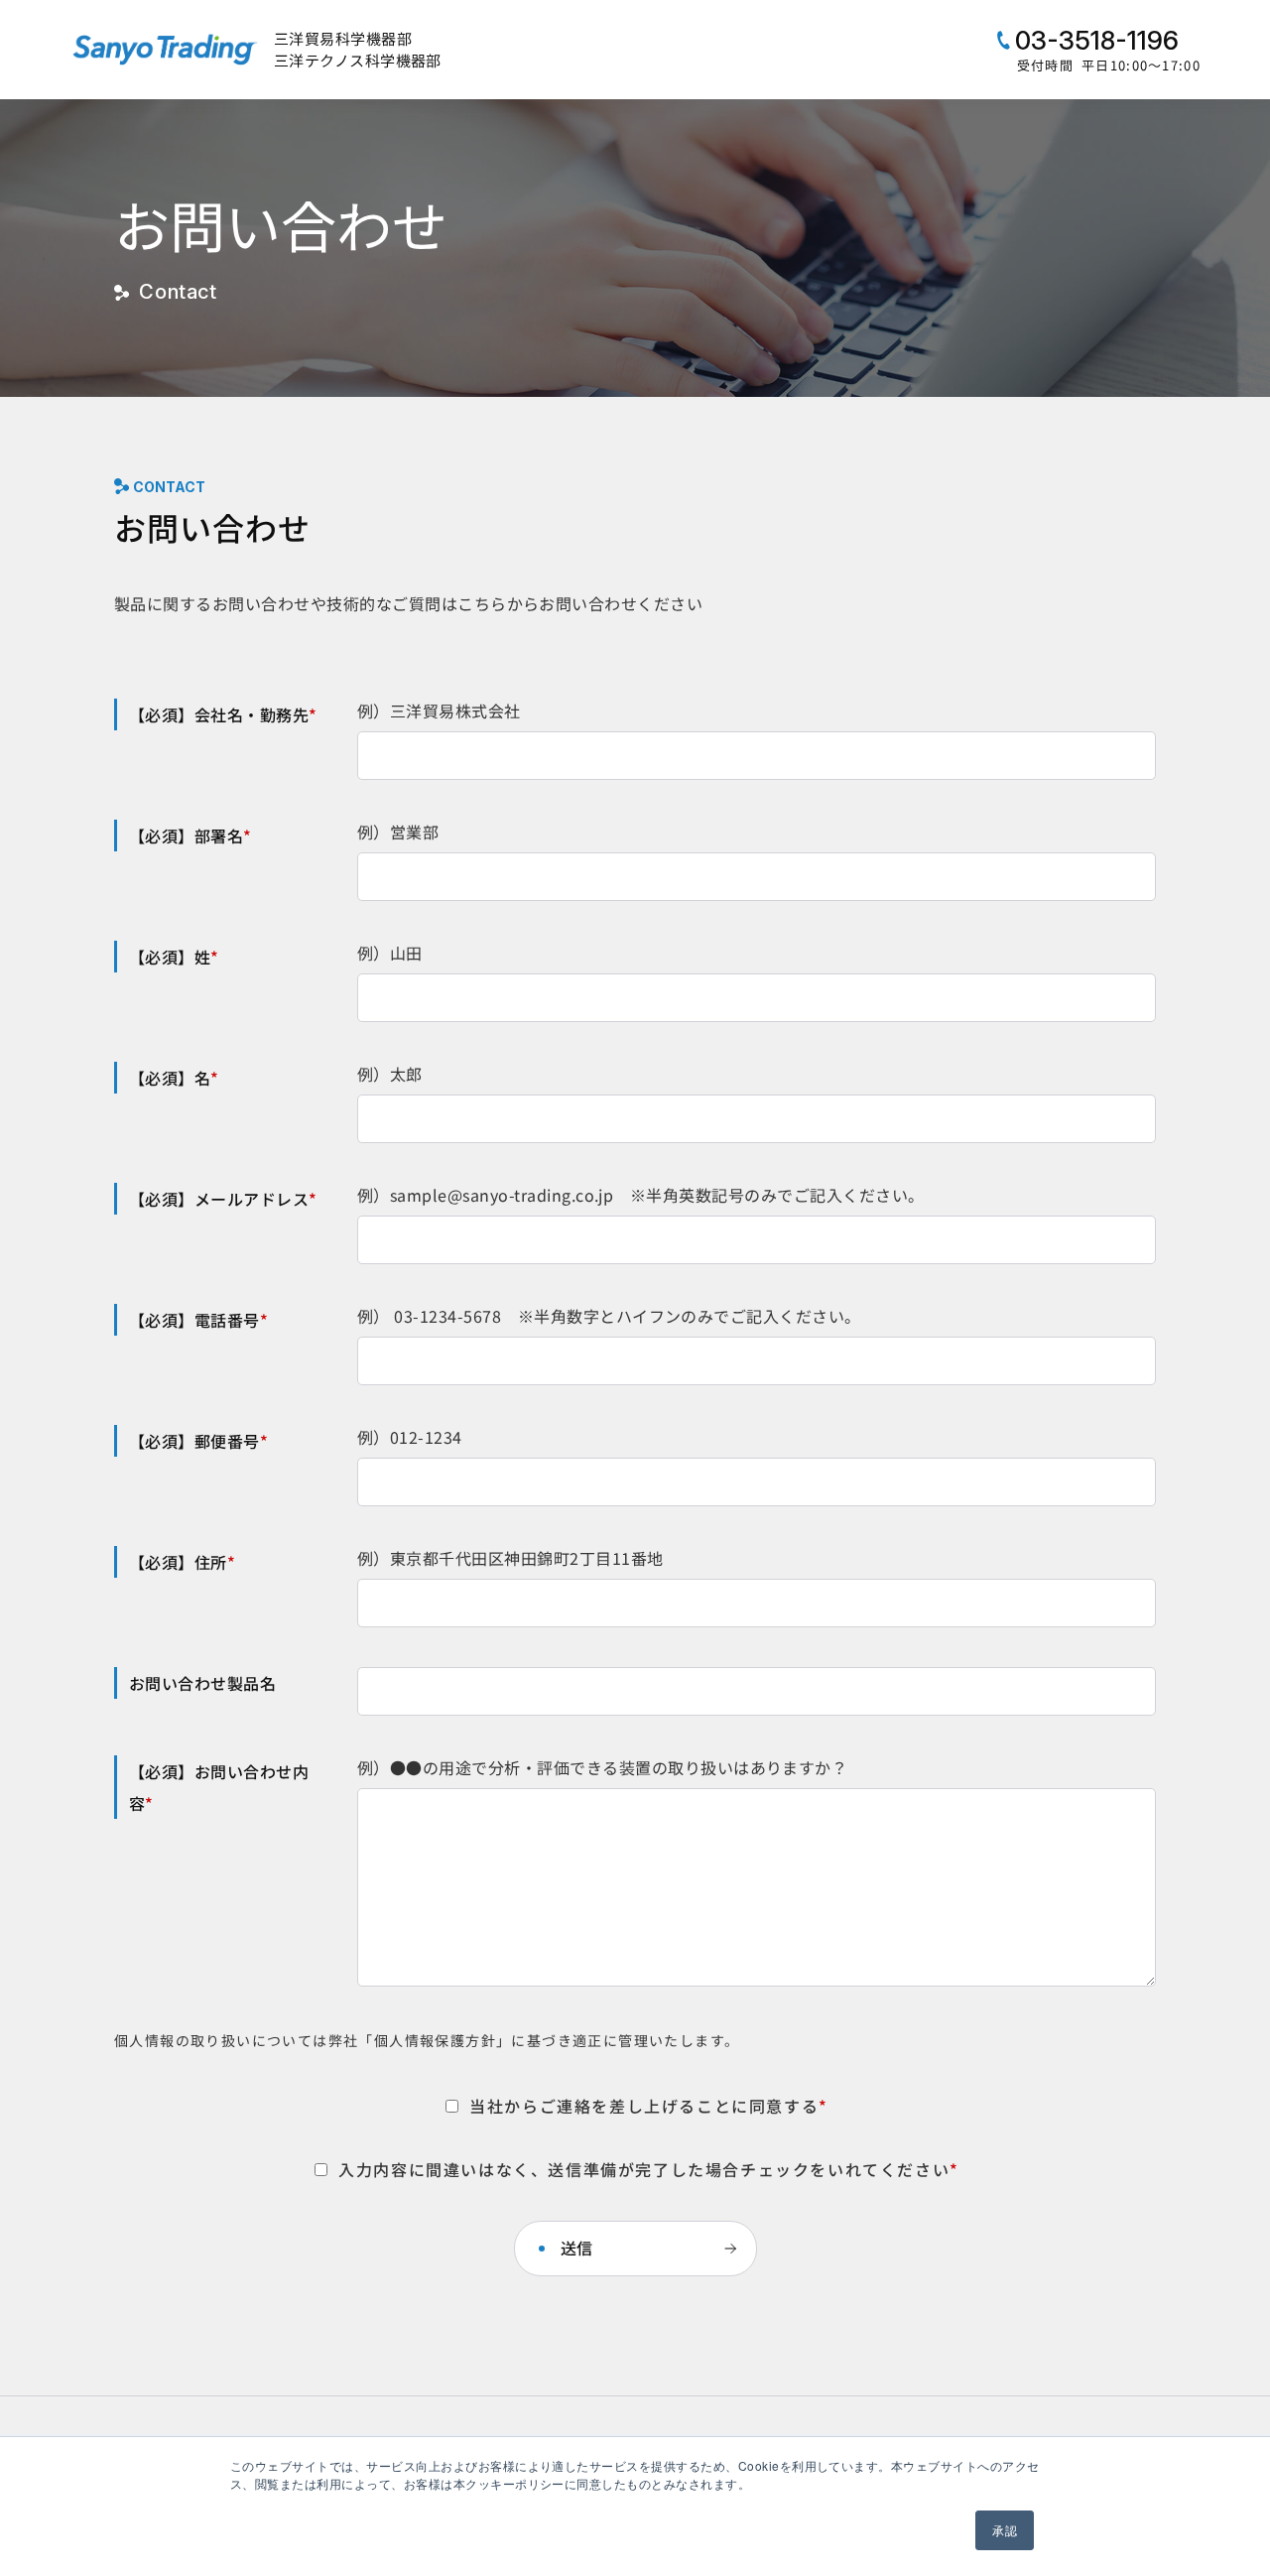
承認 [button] (1005, 2530)
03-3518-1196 (1094, 40)
